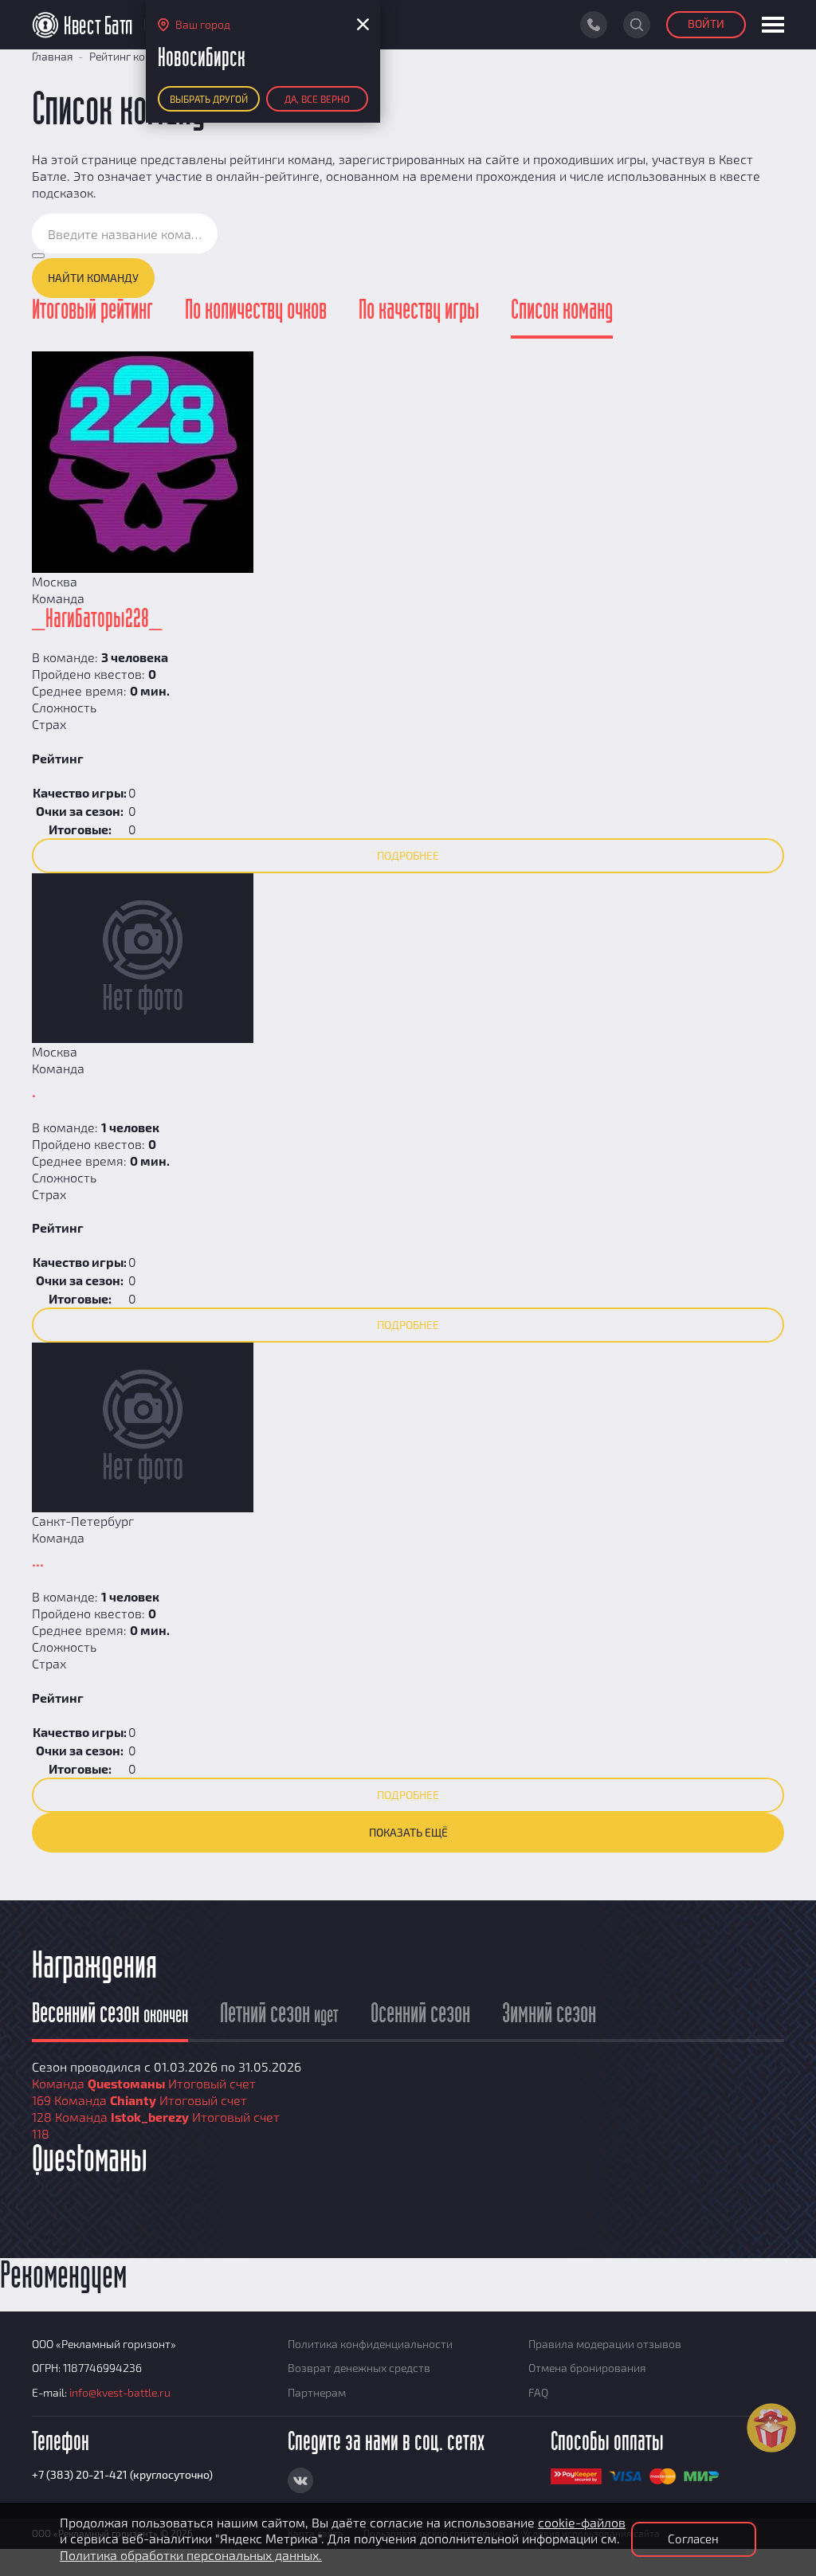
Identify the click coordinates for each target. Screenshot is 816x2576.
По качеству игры (419, 311)
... (38, 1559)
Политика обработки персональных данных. (191, 2555)
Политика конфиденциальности (370, 2344)
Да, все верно (317, 99)
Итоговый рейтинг (92, 311)
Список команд (562, 311)
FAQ (538, 2392)
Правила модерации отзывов (605, 2344)
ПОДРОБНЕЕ (408, 855)
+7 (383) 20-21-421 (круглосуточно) (122, 2474)
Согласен (693, 2539)
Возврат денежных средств (359, 2368)
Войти (706, 24)
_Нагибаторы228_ (97, 619)
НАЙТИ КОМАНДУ (93, 278)
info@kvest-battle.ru (120, 2392)
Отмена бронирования (587, 2368)
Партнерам (317, 2392)
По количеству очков (256, 311)
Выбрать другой (209, 99)
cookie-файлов (582, 2522)
